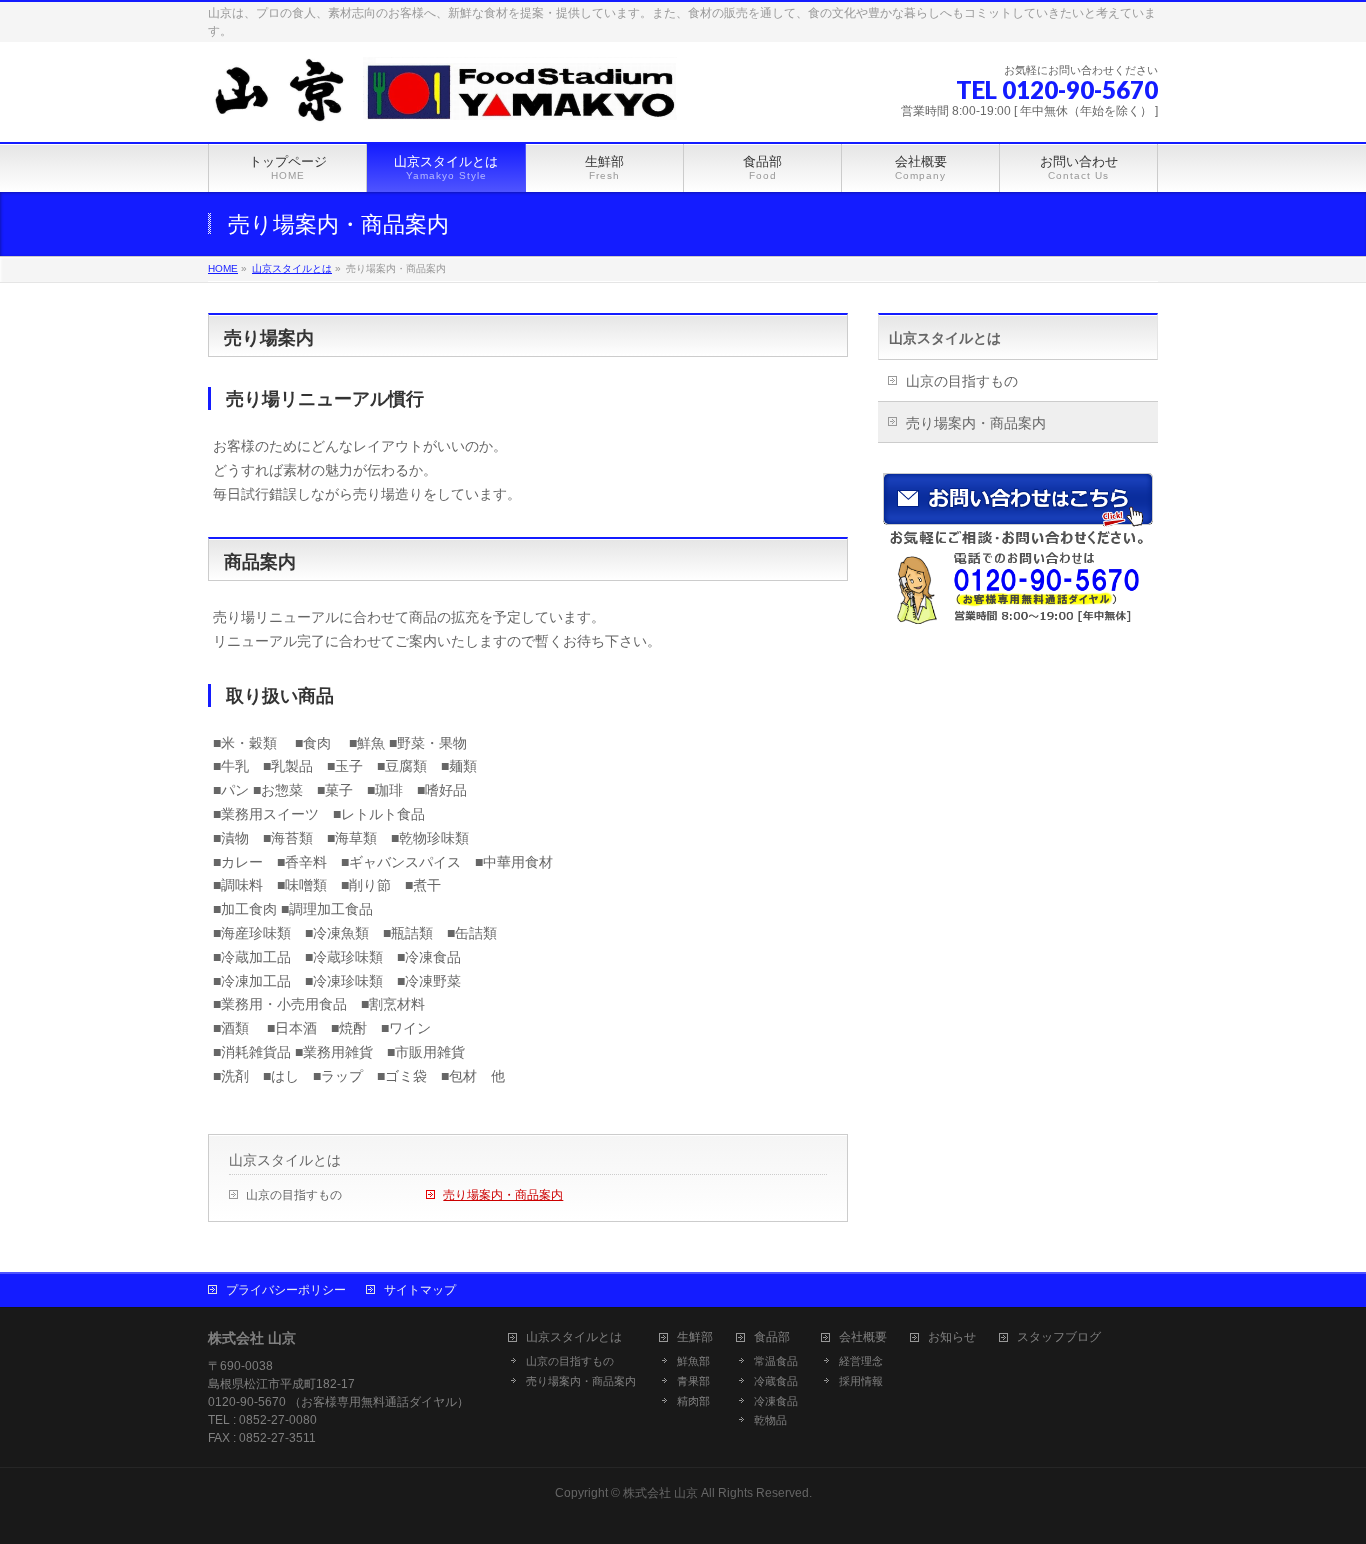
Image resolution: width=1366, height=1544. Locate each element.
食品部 (772, 1337)
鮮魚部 (693, 1361)
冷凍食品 (776, 1401)
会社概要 (863, 1337)
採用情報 (861, 1381)
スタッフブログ (1059, 1337)
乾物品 (770, 1420)
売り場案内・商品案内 (503, 1195)
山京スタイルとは (285, 1160)
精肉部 (693, 1401)
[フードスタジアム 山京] (442, 104)
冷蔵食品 (776, 1381)
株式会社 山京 (660, 1493)
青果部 (693, 1381)
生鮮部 (695, 1337)
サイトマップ (420, 1290)
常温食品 (776, 1361)
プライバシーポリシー (286, 1290)
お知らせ (952, 1337)
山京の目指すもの (294, 1195)
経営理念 (861, 1361)
